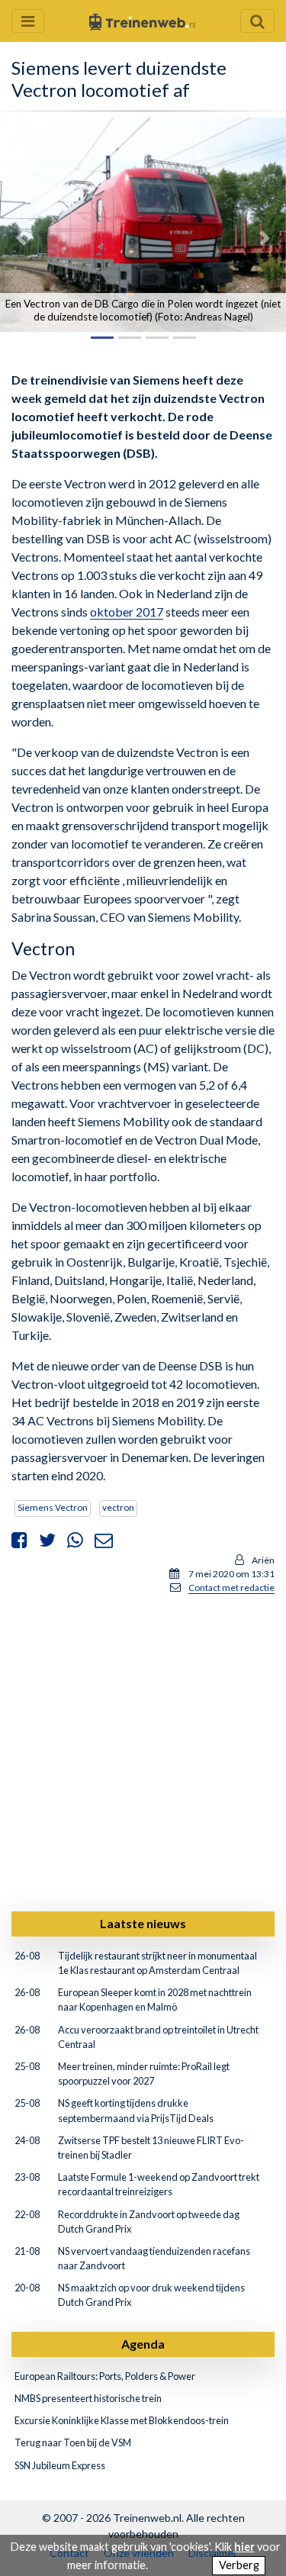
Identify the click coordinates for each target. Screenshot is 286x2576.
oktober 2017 (127, 612)
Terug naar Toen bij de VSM (73, 2442)
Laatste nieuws (143, 1923)
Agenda (143, 2344)
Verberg (239, 2565)
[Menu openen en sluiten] (28, 21)
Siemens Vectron (53, 1507)
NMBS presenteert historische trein (88, 2398)
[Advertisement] (143, 1750)
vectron (118, 1507)
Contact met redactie (231, 1587)
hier (244, 2547)
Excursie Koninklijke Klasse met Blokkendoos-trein (122, 2420)
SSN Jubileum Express (60, 2465)
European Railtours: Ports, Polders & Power (105, 2376)
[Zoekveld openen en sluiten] (257, 21)
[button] (21, 238)
